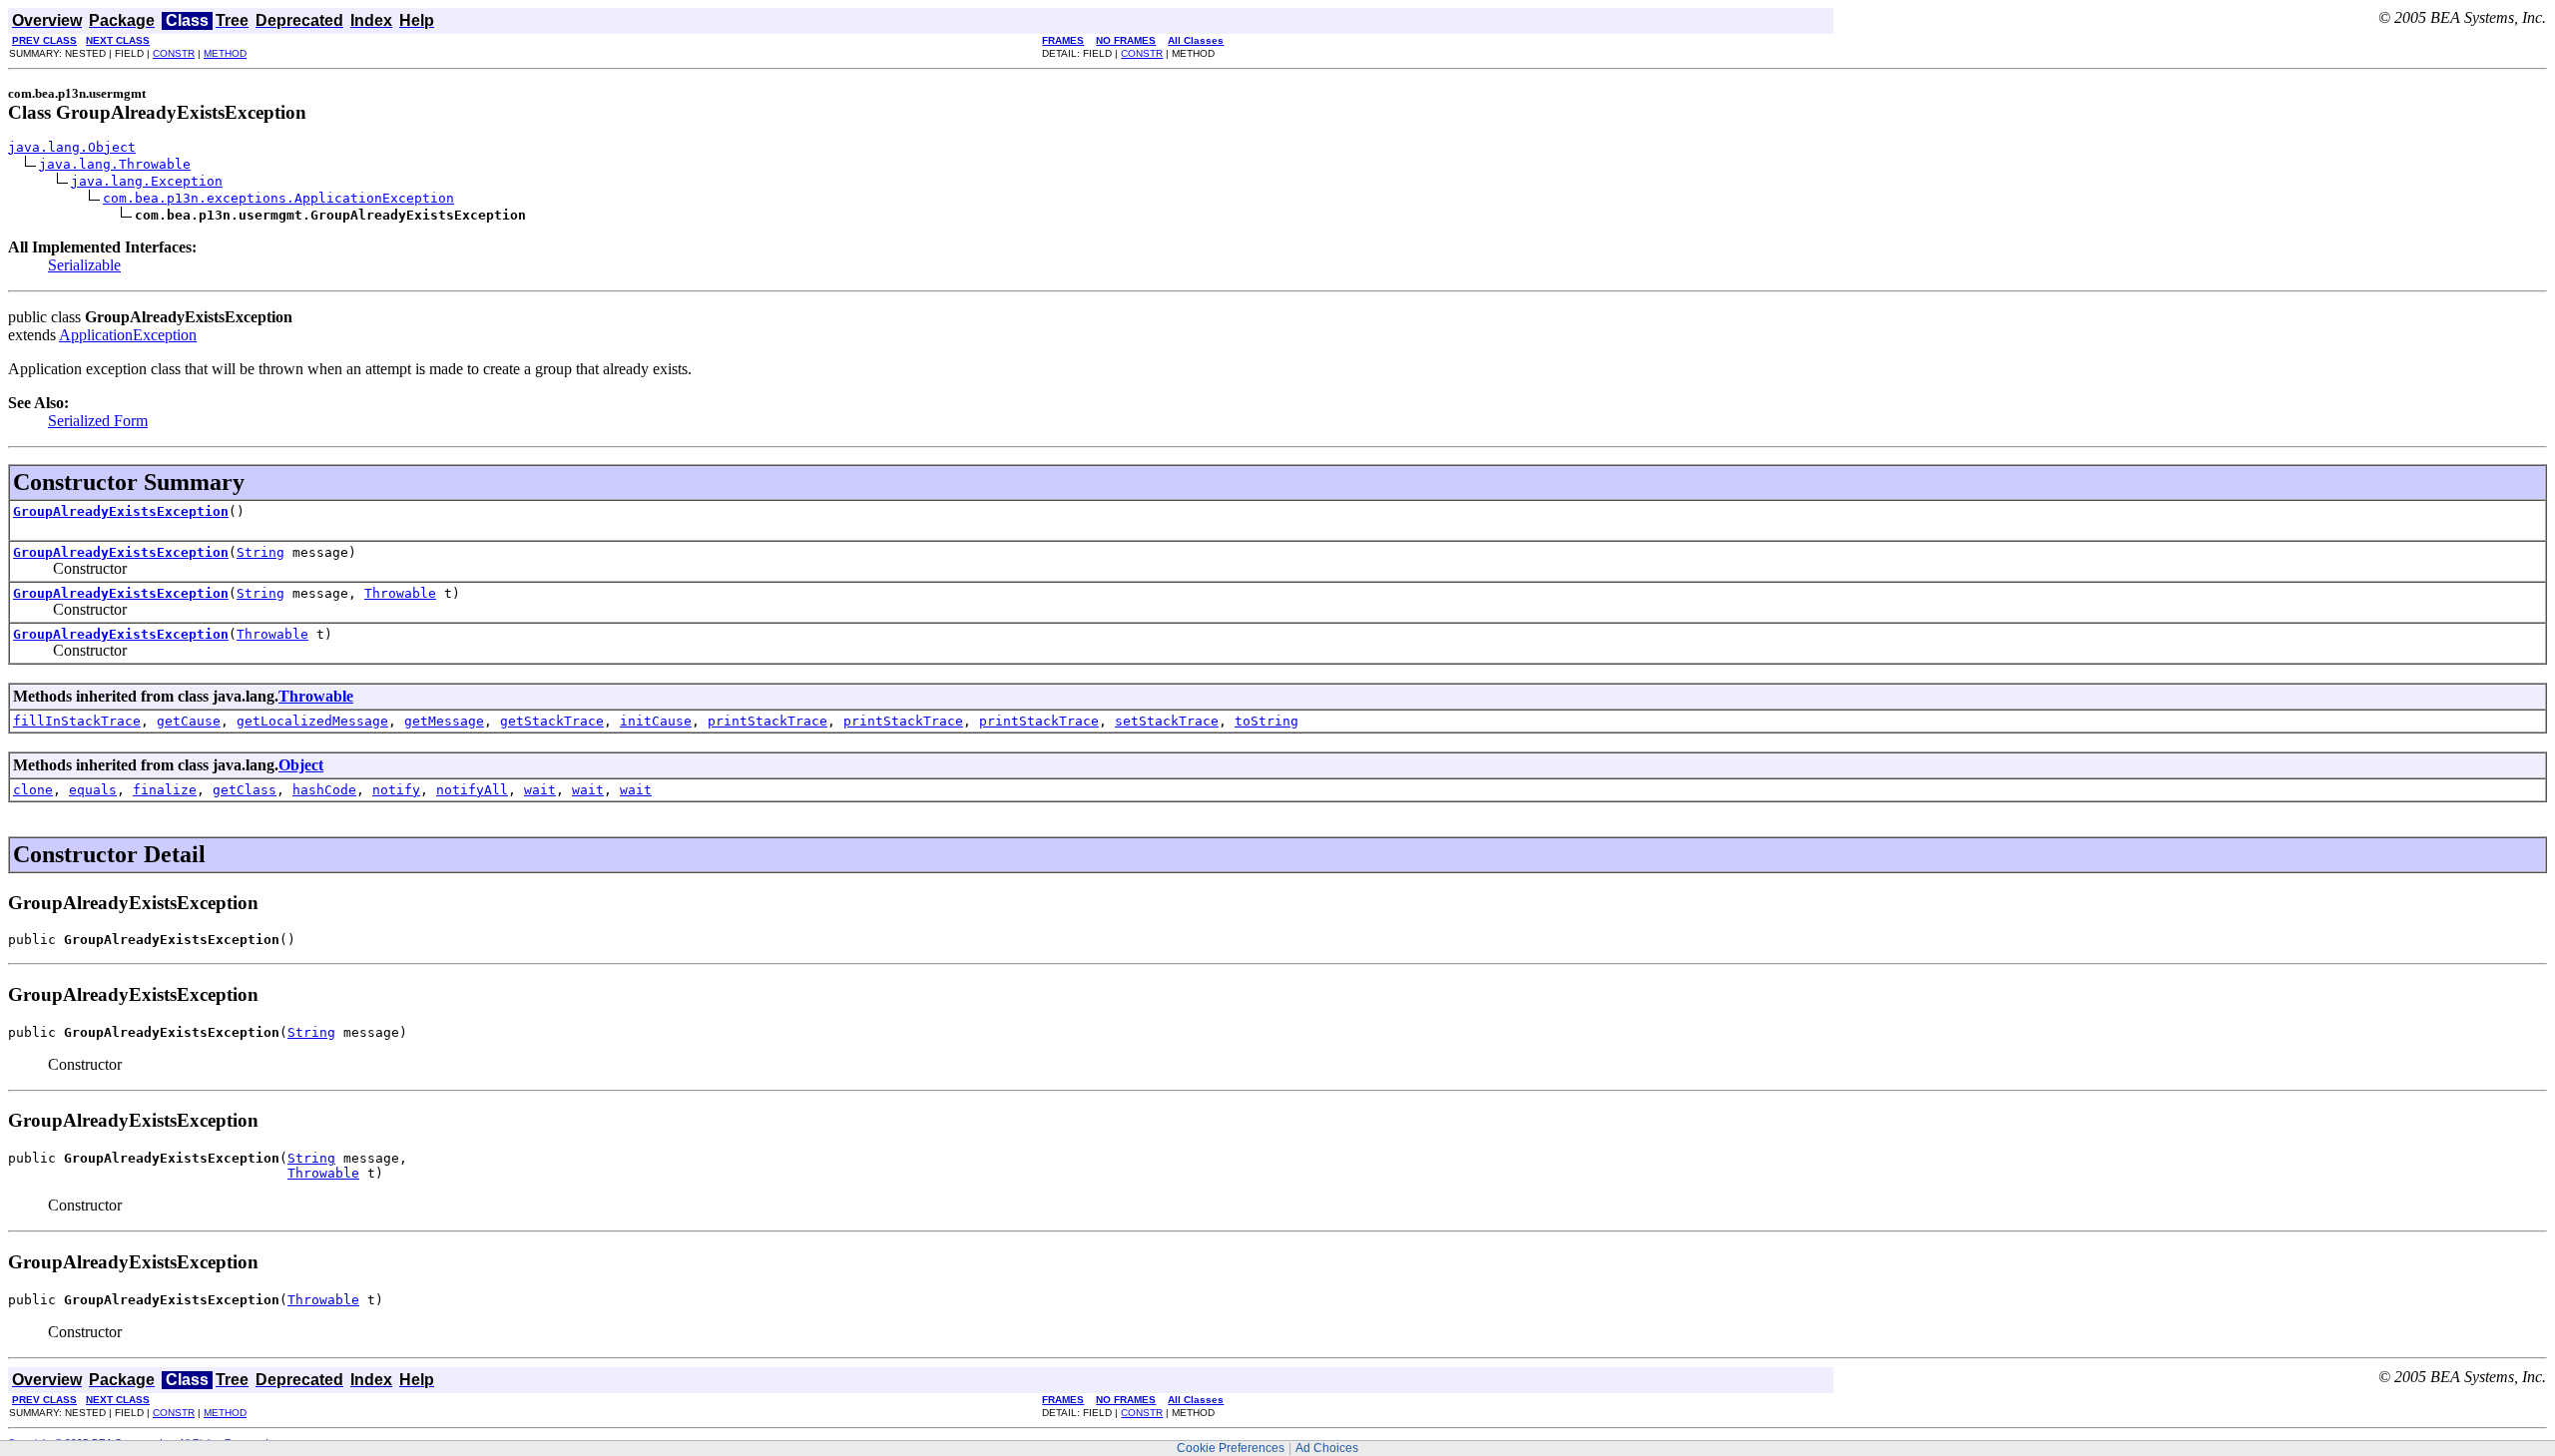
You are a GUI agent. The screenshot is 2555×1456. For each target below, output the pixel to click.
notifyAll (472, 790)
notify (396, 790)
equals (93, 790)
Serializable (84, 265)
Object (301, 765)
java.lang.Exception (147, 181)
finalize (165, 790)
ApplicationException (128, 335)
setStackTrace (1167, 721)
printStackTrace (767, 721)
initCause (656, 721)
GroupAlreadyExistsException (121, 511)
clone (33, 790)
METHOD (225, 53)
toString (1267, 721)
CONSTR (174, 53)
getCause (189, 721)
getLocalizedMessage (312, 721)
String (260, 552)
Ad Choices (1327, 1448)
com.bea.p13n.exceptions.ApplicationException (278, 198)
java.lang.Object (72, 147)
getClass (245, 790)
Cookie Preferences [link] (1231, 1448)
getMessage (444, 721)
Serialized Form (98, 421)
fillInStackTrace (77, 721)
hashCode (324, 790)
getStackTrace (552, 721)
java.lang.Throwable (115, 164)
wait (540, 790)
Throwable (400, 593)
